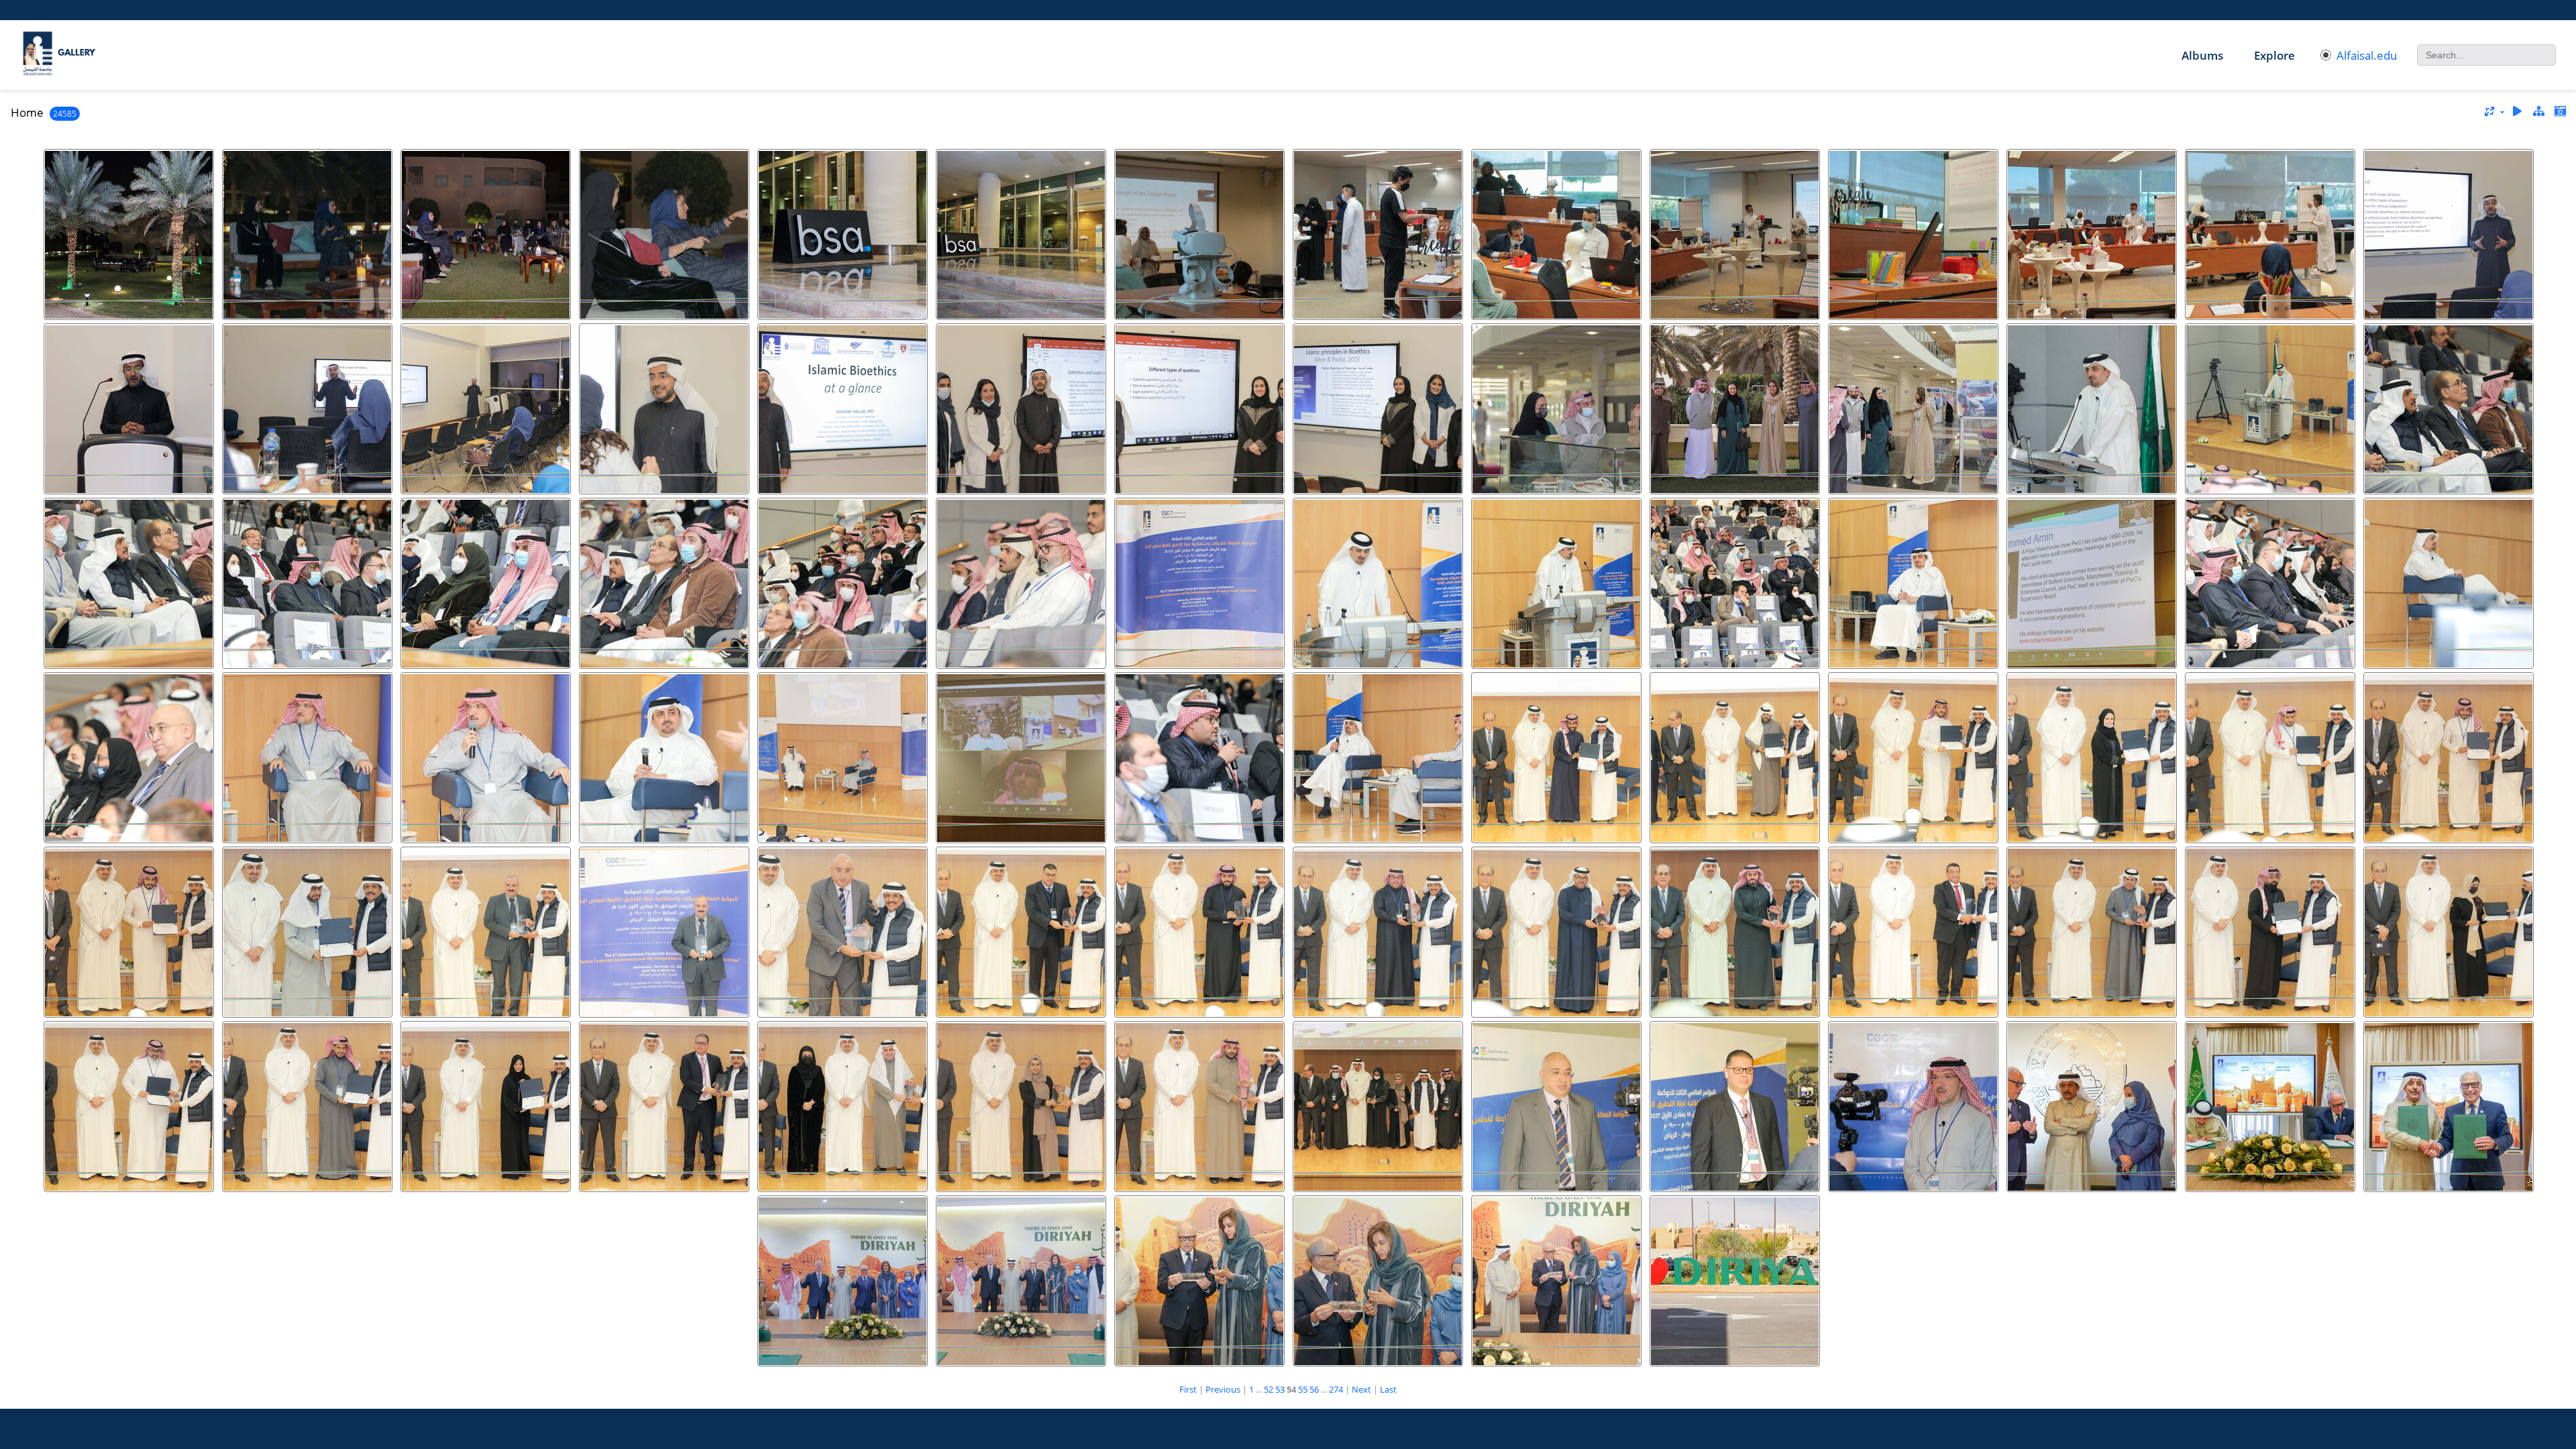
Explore (2274, 55)
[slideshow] (2518, 112)
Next (1361, 1389)
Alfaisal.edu (2367, 55)
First (1188, 1389)
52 (1269, 1389)
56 (1314, 1389)
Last (1388, 1389)
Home (27, 112)
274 (1336, 1389)
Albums (2202, 55)
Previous (1223, 1389)
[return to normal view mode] (2538, 112)
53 (1280, 1389)
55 (1303, 1389)
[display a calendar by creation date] (2560, 112)
